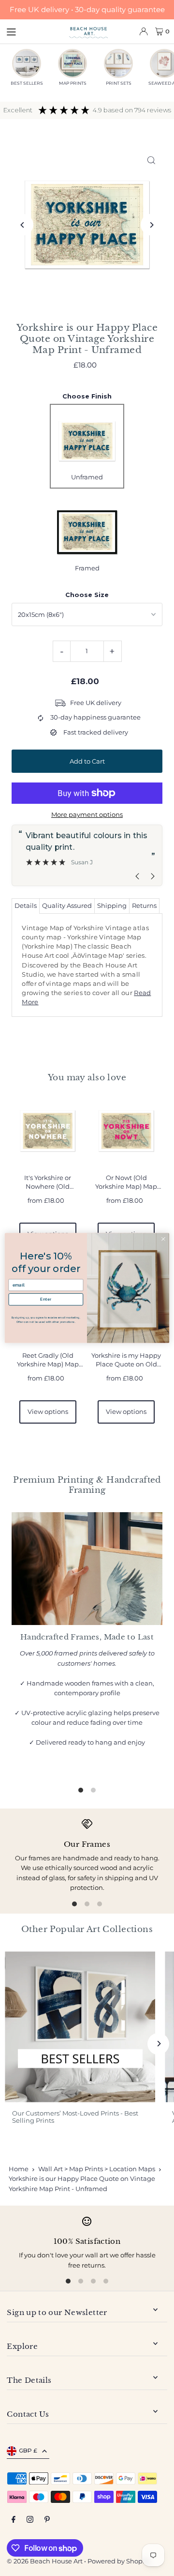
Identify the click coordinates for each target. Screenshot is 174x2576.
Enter (46, 1299)
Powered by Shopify (119, 2561)
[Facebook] (14, 2520)
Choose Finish (87, 396)
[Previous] (22, 225)
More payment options (87, 815)
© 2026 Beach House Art (45, 2561)
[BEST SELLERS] (27, 63)
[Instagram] (30, 2520)
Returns (144, 906)
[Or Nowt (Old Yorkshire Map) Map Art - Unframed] (126, 1131)
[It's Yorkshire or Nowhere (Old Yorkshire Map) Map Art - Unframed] (48, 1131)
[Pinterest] (47, 2520)
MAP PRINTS (73, 83)
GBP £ (28, 2450)
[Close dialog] (163, 1239)
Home (19, 2169)
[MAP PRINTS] (72, 63)
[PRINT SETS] (118, 63)
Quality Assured (67, 906)
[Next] (152, 225)
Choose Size (87, 595)
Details (26, 906)
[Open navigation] (33, 31)
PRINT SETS (119, 83)
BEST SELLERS (27, 83)
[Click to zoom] (152, 160)
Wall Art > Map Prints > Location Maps (97, 2169)
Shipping (112, 906)
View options (48, 1412)
